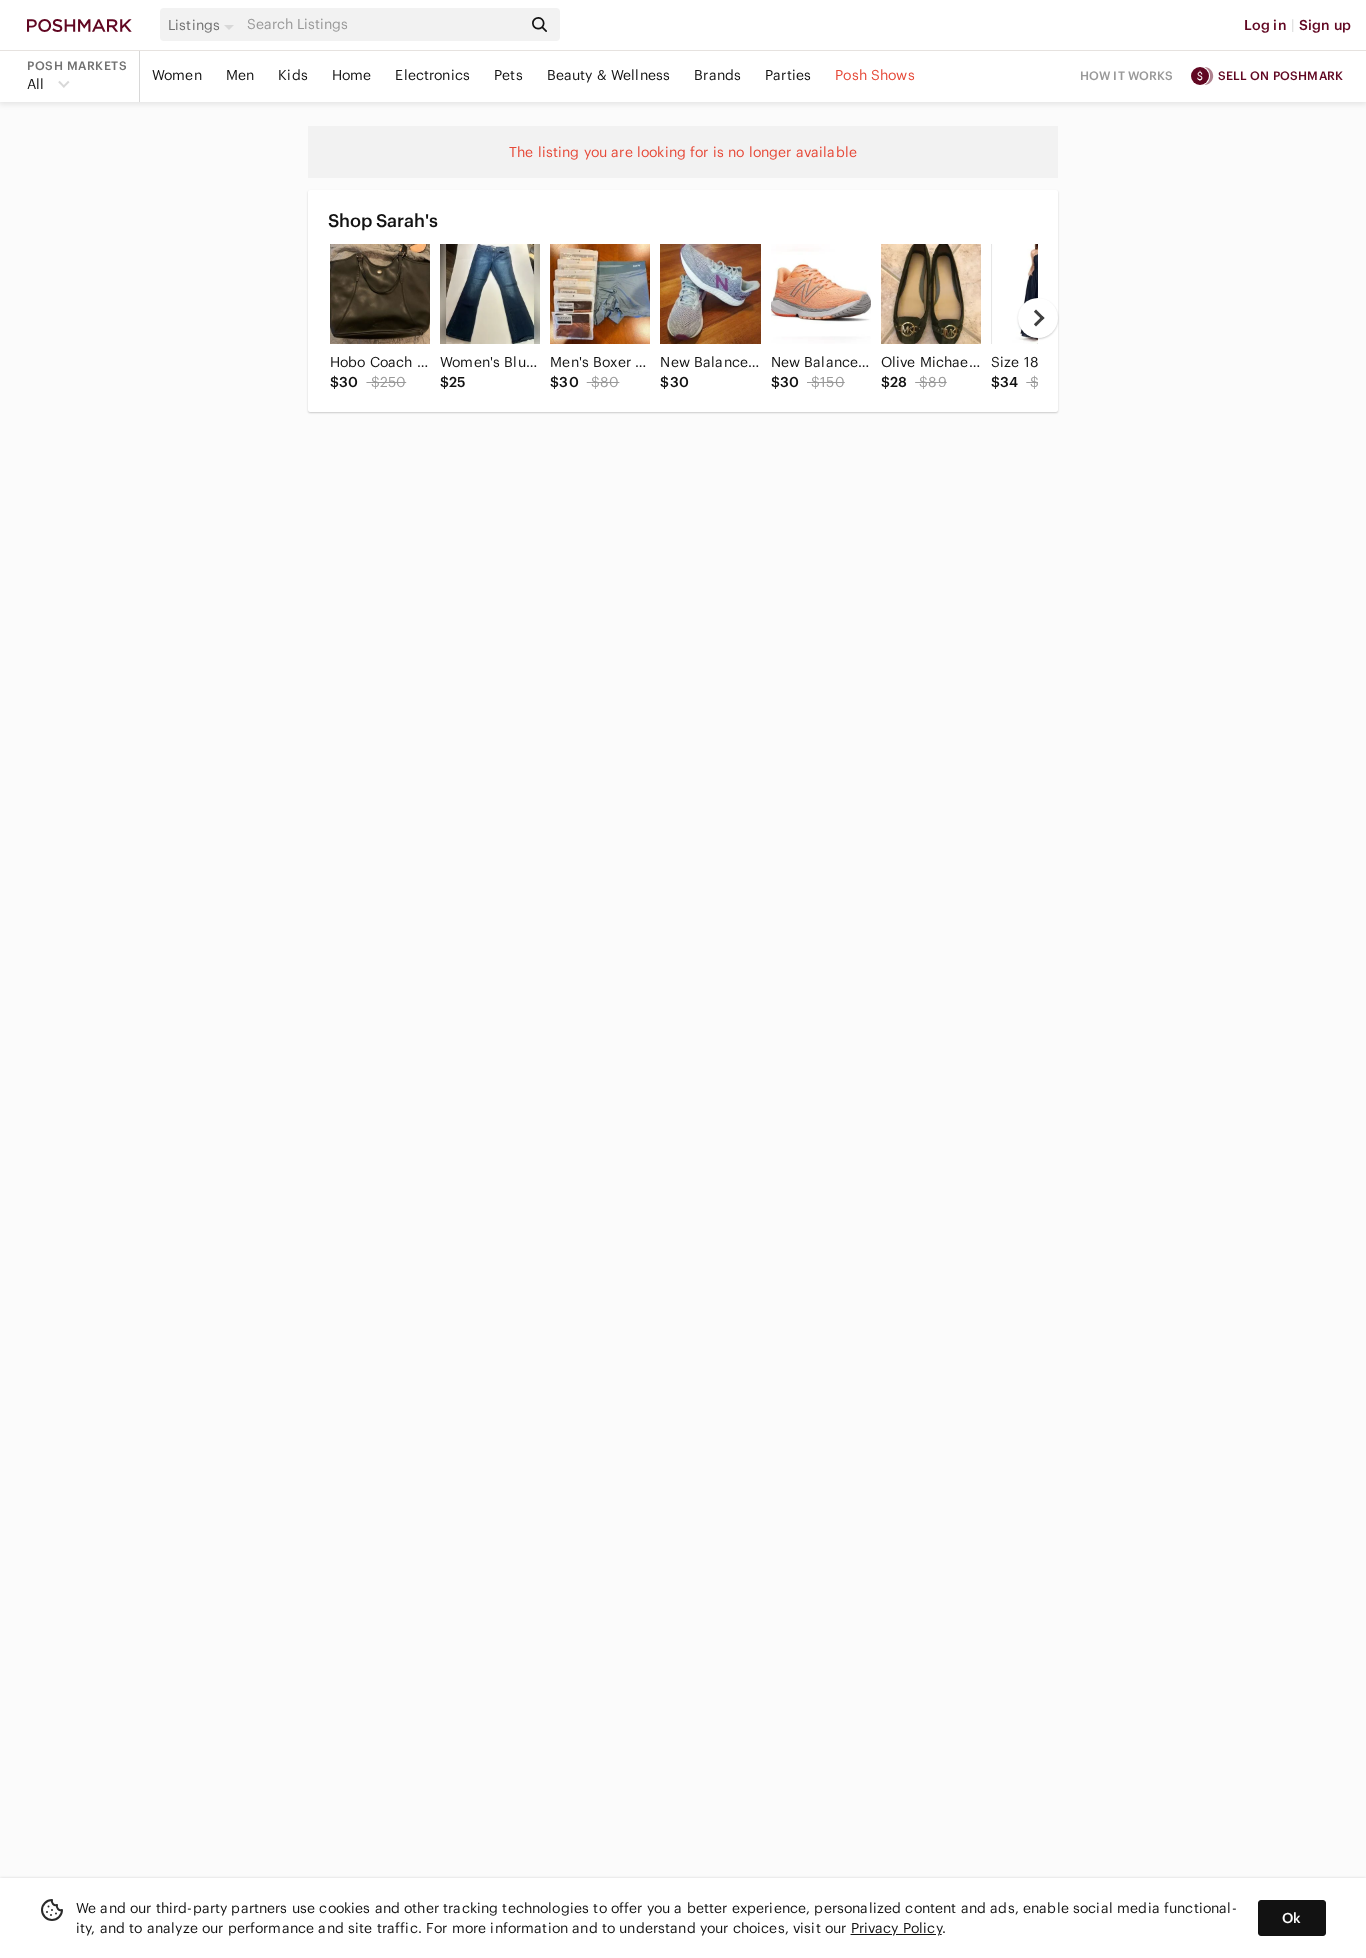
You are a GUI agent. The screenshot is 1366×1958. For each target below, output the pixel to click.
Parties (788, 75)
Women (177, 75)
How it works (1127, 75)
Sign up (1325, 25)
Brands (717, 75)
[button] (204, 25)
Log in (1265, 25)
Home (352, 75)
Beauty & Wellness (609, 75)
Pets (508, 75)
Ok (1291, 1918)
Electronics (432, 75)
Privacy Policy (896, 1928)
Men (240, 75)
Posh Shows (875, 75)
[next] (1038, 318)
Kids (293, 75)
